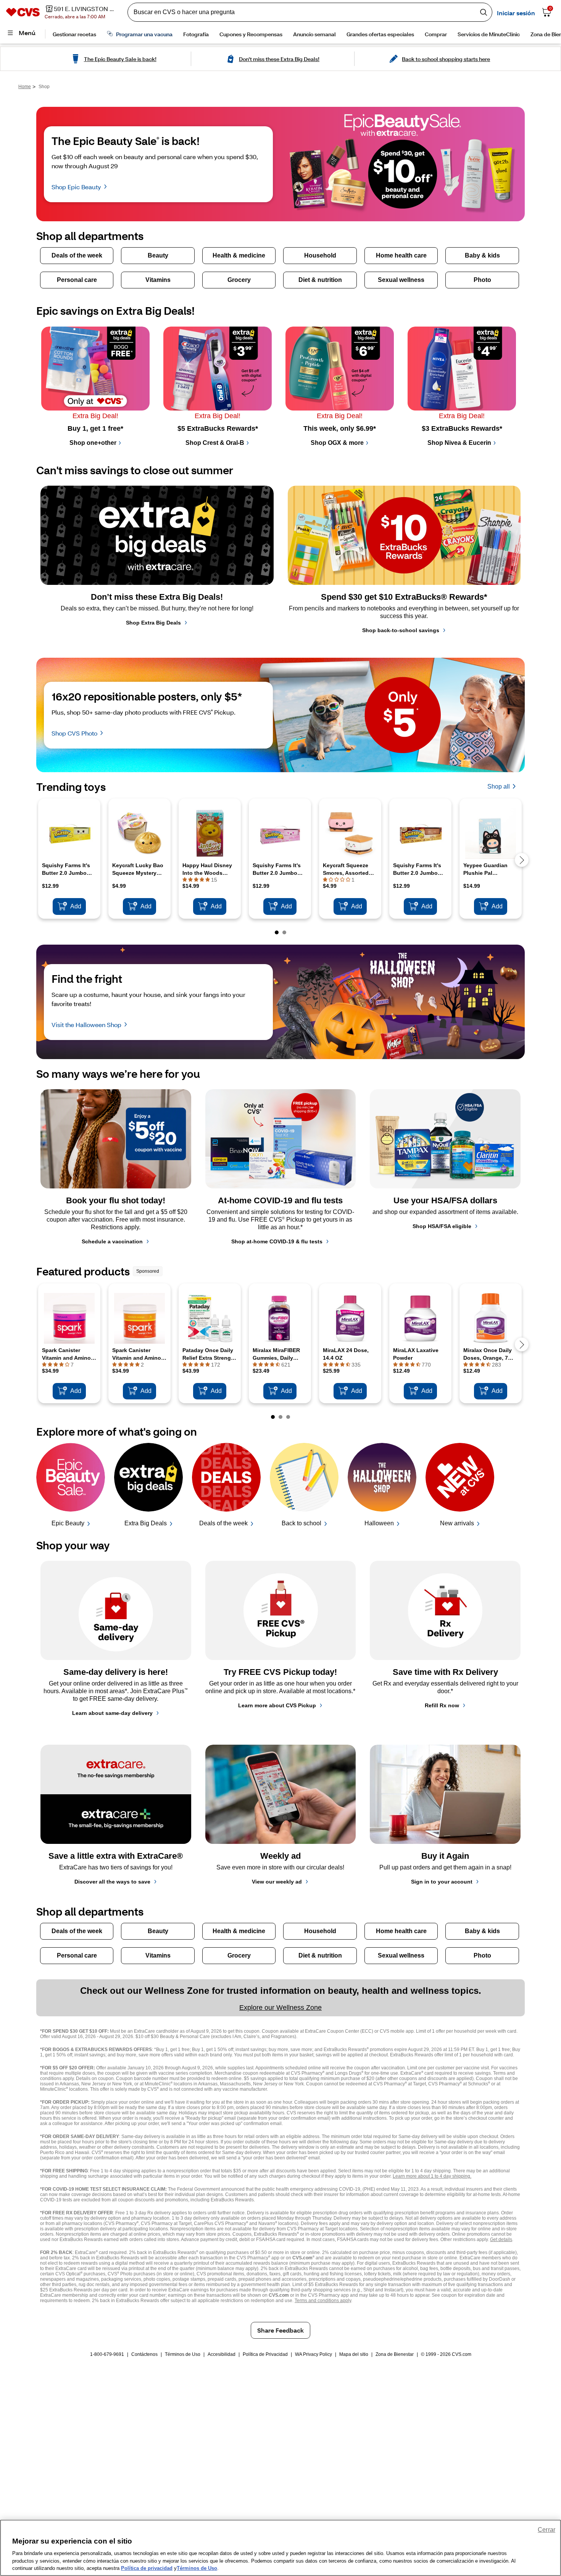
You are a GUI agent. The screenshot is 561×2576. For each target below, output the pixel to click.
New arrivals (457, 1523)
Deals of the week (223, 1523)
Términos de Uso (183, 2354)
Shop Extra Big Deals (153, 623)
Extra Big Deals (146, 1523)
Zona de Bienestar (395, 2354)
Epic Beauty (68, 1523)
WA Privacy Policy (314, 2354)
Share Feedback (280, 2330)
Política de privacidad (147, 2568)
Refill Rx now (442, 1705)
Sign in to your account (442, 1882)
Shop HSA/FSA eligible (442, 1226)
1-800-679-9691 (107, 2354)
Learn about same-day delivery (112, 1713)
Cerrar (546, 2530)
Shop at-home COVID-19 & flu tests (277, 1241)
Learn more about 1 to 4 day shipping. (432, 2176)
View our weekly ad (277, 1882)
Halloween (379, 1523)
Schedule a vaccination (112, 1241)
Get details (501, 2240)
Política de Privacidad (265, 2354)
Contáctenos (144, 2354)
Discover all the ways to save (112, 1882)
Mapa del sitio (354, 2354)
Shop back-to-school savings (401, 630)
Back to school (301, 1523)
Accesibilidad (222, 2354)
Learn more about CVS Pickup (277, 1705)
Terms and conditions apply (323, 2301)
